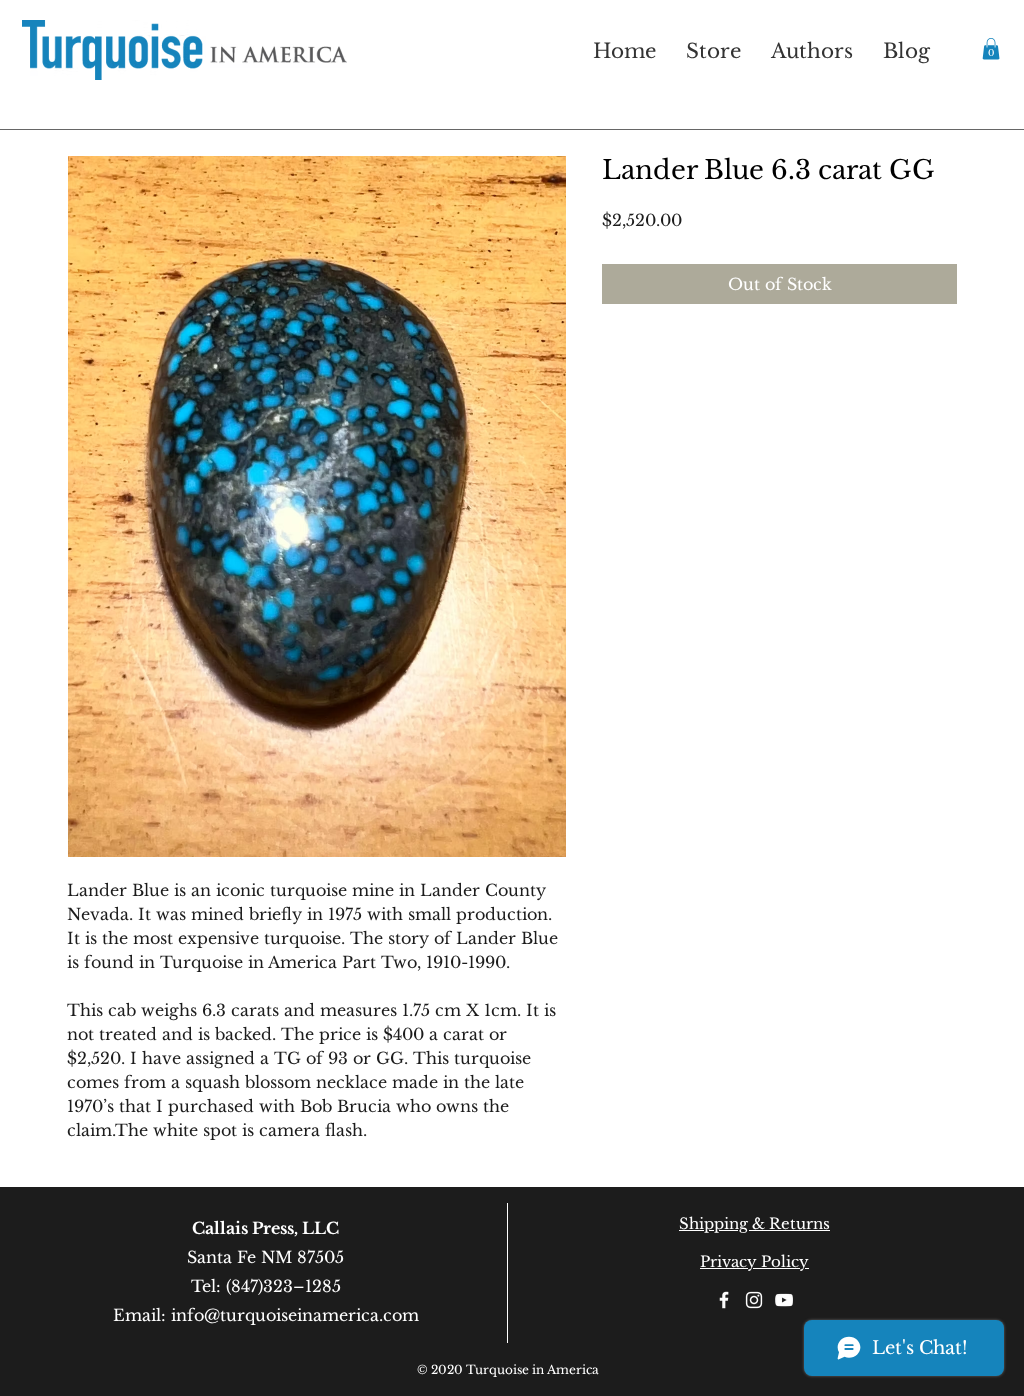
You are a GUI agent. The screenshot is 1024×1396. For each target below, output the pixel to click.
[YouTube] (784, 1300)
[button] (991, 49)
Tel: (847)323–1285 (266, 1286)
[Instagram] (754, 1300)
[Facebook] (724, 1300)
